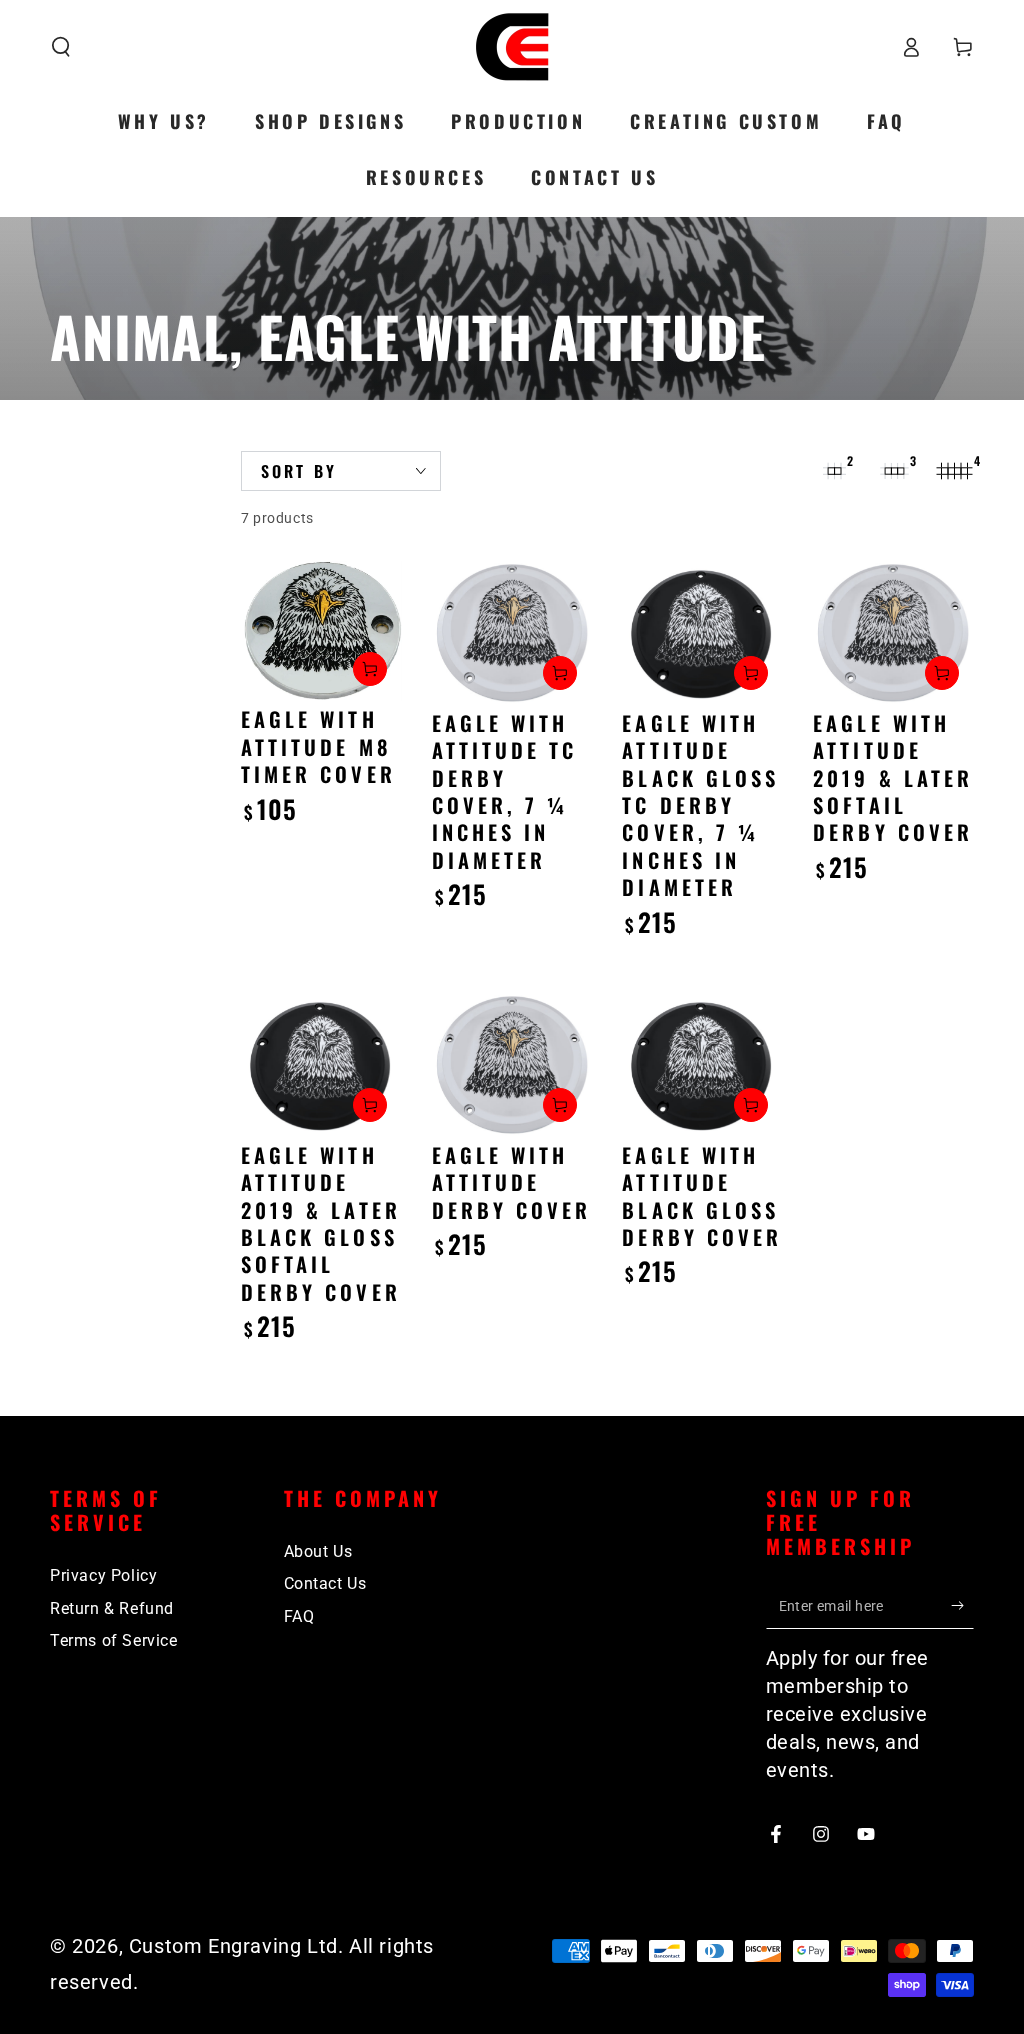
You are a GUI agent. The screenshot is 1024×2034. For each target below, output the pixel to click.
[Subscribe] (962, 1606)
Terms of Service (114, 1640)
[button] (61, 47)
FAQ (299, 1616)
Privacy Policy (103, 1575)
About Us (318, 1551)
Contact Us (325, 1583)
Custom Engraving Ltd (233, 1946)
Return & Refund (112, 1608)
